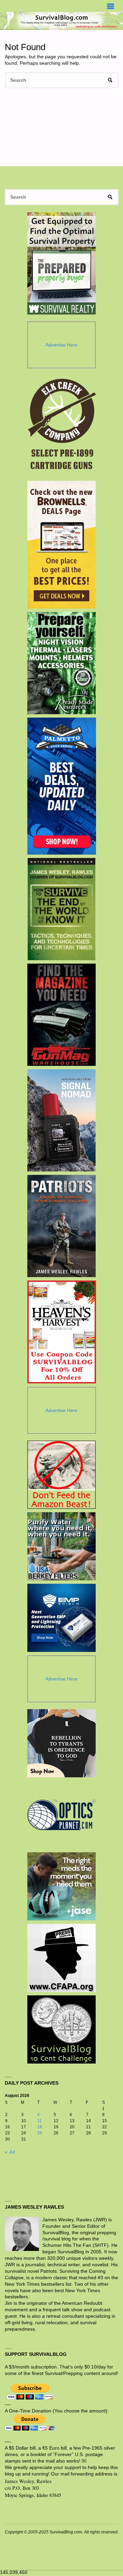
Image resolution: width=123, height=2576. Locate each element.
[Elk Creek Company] (62, 426)
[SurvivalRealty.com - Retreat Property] (61, 263)
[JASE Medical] (61, 1886)
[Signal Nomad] (62, 1120)
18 (40, 2127)
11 (39, 2121)
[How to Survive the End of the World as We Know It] (62, 909)
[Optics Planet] (61, 1815)
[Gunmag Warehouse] (62, 1015)
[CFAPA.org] (61, 1958)
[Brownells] (62, 545)
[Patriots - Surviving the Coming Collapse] (62, 1226)
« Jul (10, 2152)
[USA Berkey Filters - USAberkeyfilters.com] (61, 1546)
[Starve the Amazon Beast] (61, 1475)
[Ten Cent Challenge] (61, 2029)
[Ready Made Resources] (62, 663)
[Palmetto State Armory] (62, 786)
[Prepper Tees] (61, 1743)
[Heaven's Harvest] (62, 1332)
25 (40, 2133)
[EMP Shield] (61, 1618)
